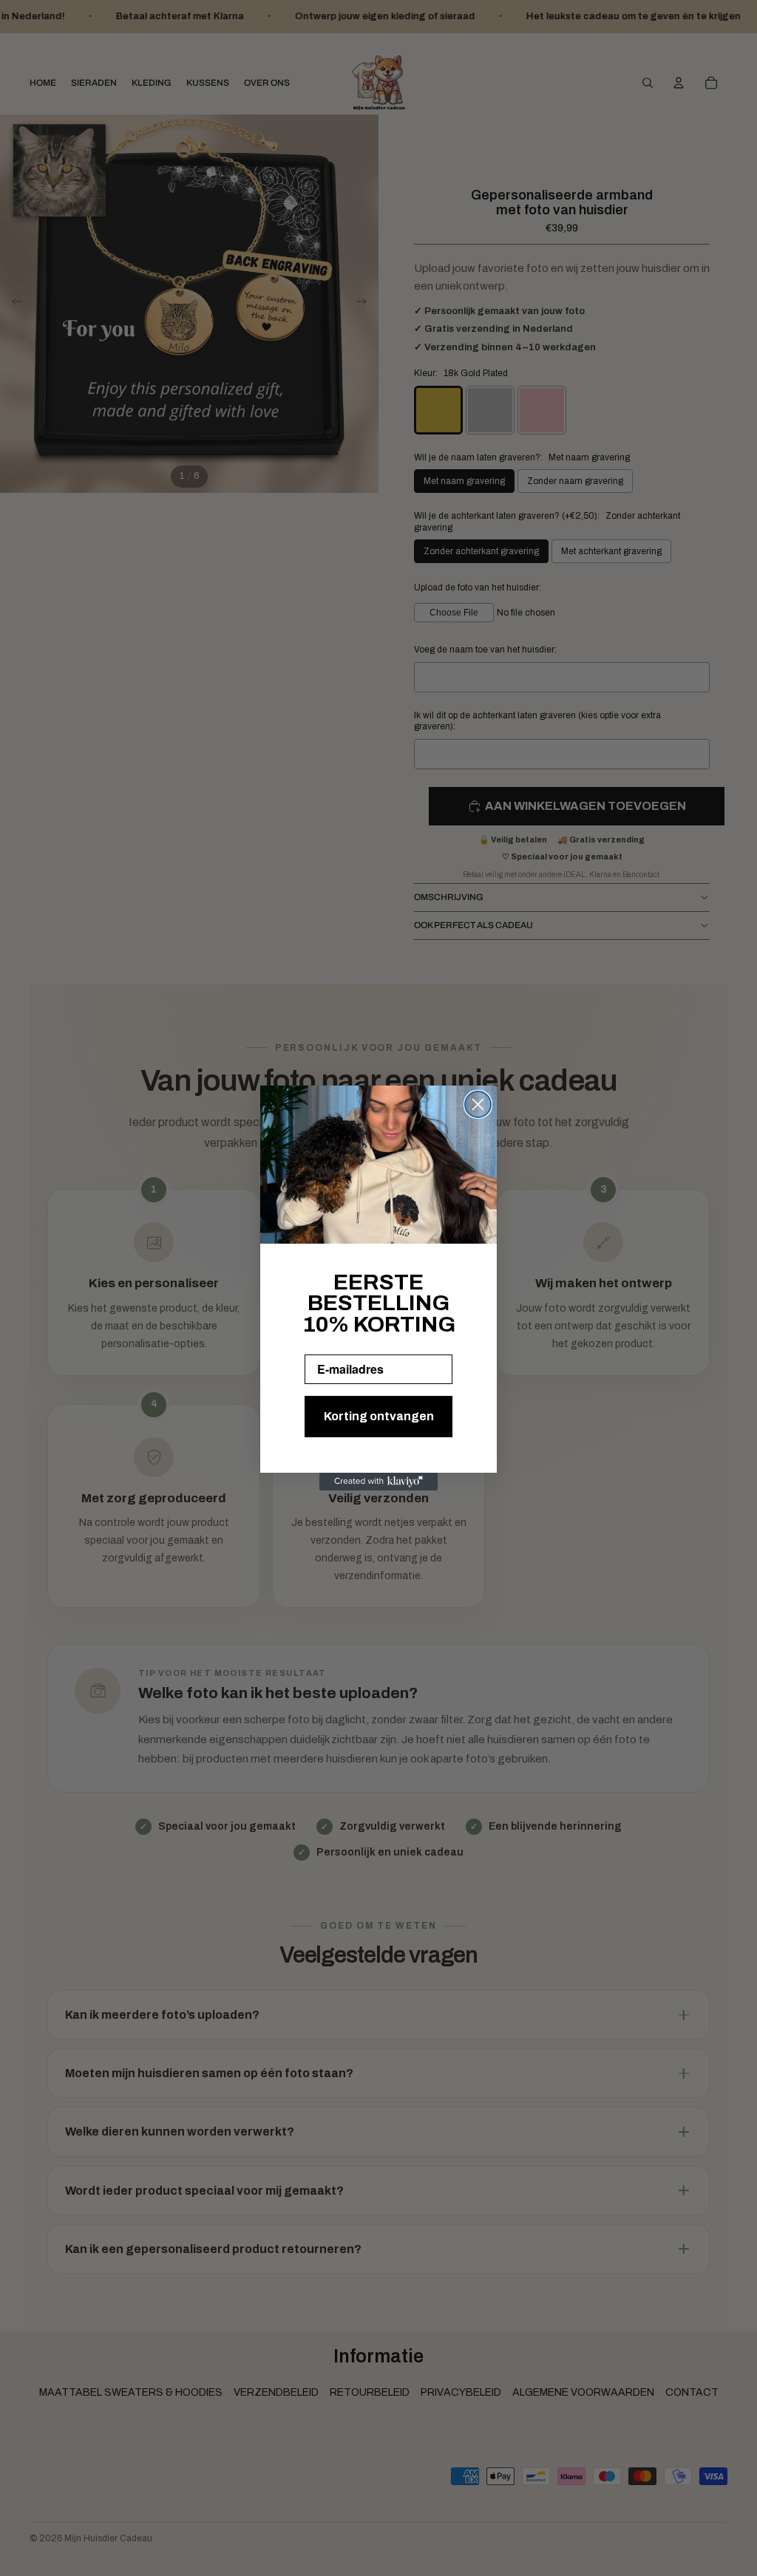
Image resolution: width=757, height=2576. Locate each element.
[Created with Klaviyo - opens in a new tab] (378, 1482)
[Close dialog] (478, 1104)
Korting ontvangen (379, 1416)
